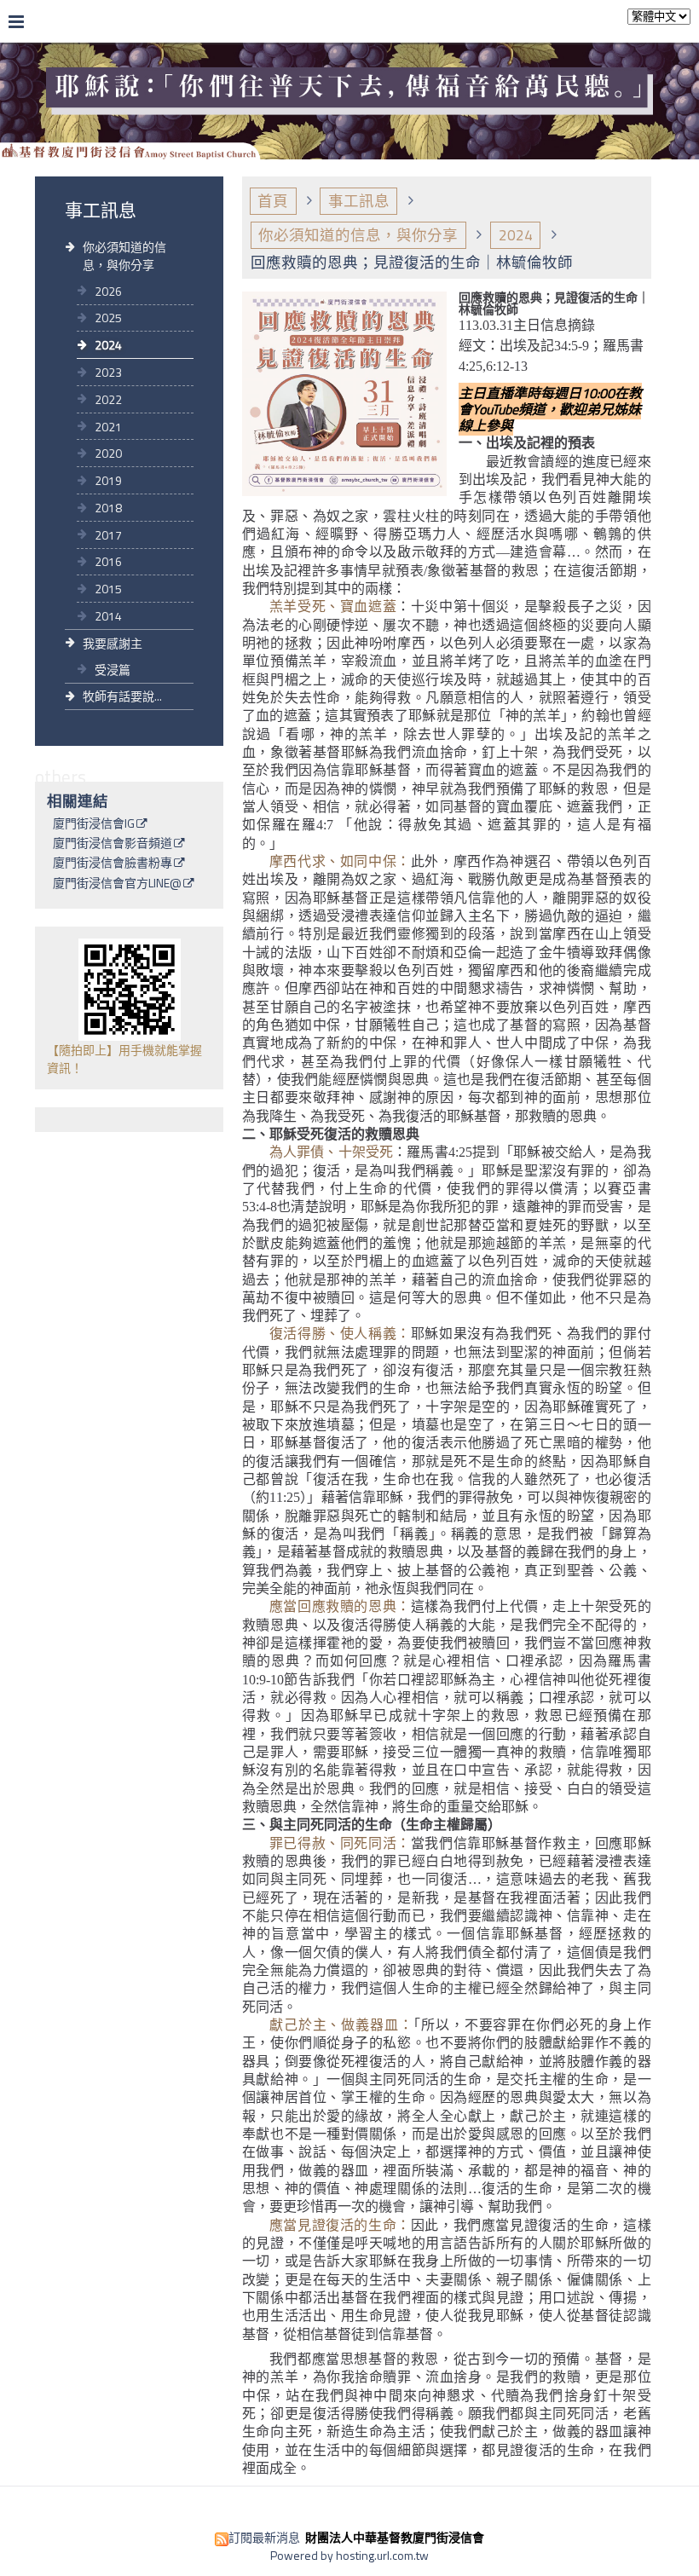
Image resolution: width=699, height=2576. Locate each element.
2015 (108, 589)
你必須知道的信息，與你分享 (124, 256)
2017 (108, 535)
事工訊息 (359, 201)
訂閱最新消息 (264, 2537)
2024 (108, 345)
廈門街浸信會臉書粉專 (113, 863)
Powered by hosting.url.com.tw (349, 2555)
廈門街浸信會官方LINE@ (117, 884)
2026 (108, 291)
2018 (108, 508)
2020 (108, 453)
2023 (108, 372)
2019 (108, 480)
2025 (108, 318)
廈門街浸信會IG (94, 824)
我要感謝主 (113, 643)
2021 (108, 427)
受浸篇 (113, 670)
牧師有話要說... (122, 696)
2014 (108, 616)
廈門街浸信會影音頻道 (113, 844)
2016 (108, 561)
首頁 (273, 201)
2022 (108, 399)
